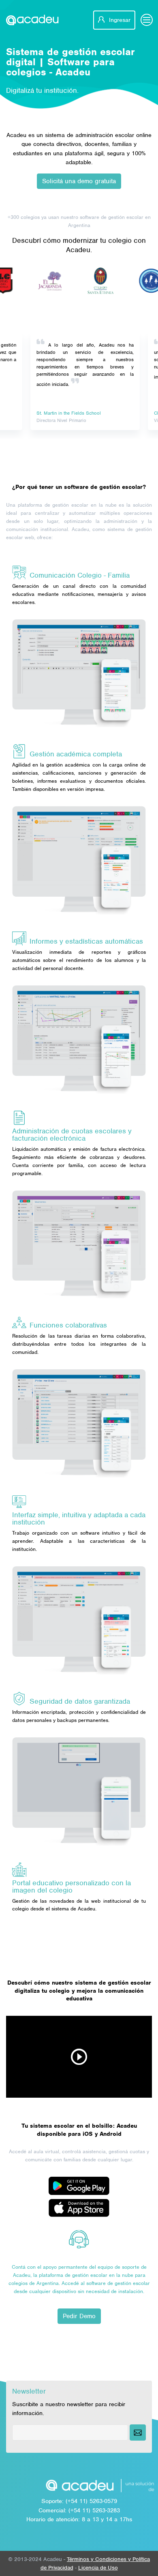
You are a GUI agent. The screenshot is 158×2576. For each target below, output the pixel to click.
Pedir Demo (79, 2316)
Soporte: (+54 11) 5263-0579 (79, 2501)
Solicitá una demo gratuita (79, 181)
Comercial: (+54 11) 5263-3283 (79, 2510)
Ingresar (119, 20)
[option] (36, 281)
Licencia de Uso (98, 2568)
